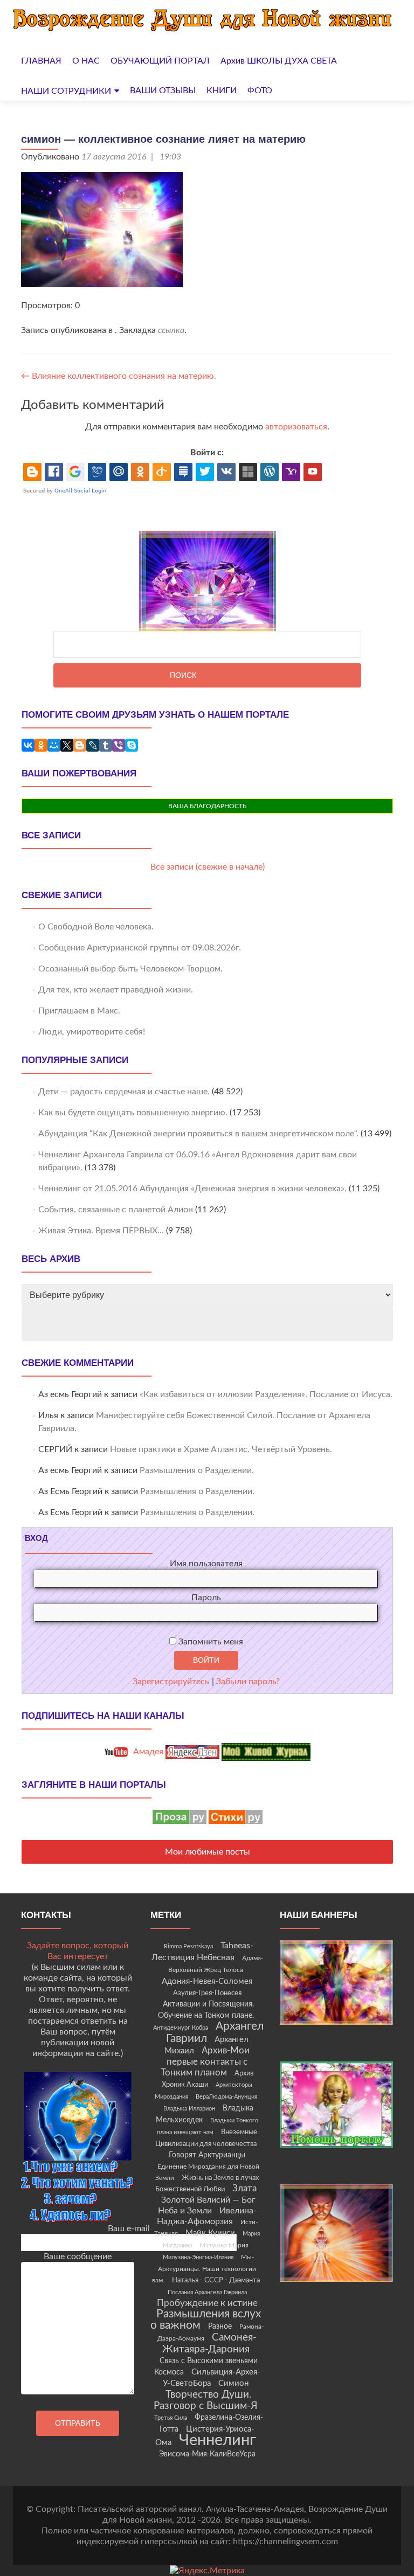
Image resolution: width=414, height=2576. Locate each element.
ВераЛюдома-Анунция (226, 2097)
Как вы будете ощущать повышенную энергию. (133, 1113)
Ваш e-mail (129, 2228)
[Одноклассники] (41, 745)
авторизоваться (296, 427)
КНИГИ (222, 91)
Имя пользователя (206, 1564)
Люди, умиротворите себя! (92, 1032)
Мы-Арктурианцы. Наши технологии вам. (204, 2269)
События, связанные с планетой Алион (116, 1210)
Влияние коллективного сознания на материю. (119, 376)
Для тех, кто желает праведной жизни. (116, 990)
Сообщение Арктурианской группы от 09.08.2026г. (140, 948)
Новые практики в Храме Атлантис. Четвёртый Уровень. (221, 1449)
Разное (220, 2327)
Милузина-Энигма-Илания (198, 2257)
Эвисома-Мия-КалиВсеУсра (207, 2454)
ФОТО (260, 91)
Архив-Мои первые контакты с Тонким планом (205, 2062)
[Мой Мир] (54, 745)
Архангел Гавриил (215, 2032)
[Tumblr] (106, 745)
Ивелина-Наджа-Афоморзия (207, 2216)
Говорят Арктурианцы (207, 2155)
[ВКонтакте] (28, 745)
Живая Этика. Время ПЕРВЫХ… (101, 1231)
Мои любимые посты (208, 1852)
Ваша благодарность (207, 806)
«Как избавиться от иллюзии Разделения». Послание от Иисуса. (266, 1394)
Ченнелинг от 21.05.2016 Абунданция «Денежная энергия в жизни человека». (192, 1189)
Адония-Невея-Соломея (207, 1981)
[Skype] (132, 745)
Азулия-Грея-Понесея (207, 1993)
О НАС (86, 61)
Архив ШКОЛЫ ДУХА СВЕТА (279, 61)
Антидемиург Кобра (181, 2028)
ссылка (171, 330)
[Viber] (119, 745)
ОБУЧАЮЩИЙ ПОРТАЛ (160, 61)
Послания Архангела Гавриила (207, 2292)
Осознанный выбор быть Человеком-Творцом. (130, 969)
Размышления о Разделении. (197, 1470)
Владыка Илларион (189, 2109)
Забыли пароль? (248, 1682)
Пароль (206, 1598)
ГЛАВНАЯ (41, 61)
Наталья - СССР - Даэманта (216, 2280)
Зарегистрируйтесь (171, 1682)
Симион (233, 2383)
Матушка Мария (224, 2245)
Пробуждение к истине (207, 2303)
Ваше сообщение (78, 2256)
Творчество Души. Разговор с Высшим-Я (206, 2400)
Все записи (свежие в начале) (208, 867)
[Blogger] (80, 745)
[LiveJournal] (93, 745)
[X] (67, 745)
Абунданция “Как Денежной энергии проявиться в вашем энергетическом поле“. (198, 1134)
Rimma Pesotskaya (188, 1946)
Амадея (147, 1752)
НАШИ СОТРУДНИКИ (66, 91)
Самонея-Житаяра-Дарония (210, 2344)
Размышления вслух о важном (206, 2320)
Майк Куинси (210, 2233)
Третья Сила (171, 2418)
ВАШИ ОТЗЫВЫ (163, 91)
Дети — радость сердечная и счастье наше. (124, 1092)
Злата (244, 2189)
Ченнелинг (218, 2440)
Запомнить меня (210, 1642)
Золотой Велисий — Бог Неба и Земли (207, 2205)
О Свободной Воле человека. (96, 927)
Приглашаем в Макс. (79, 1011)
